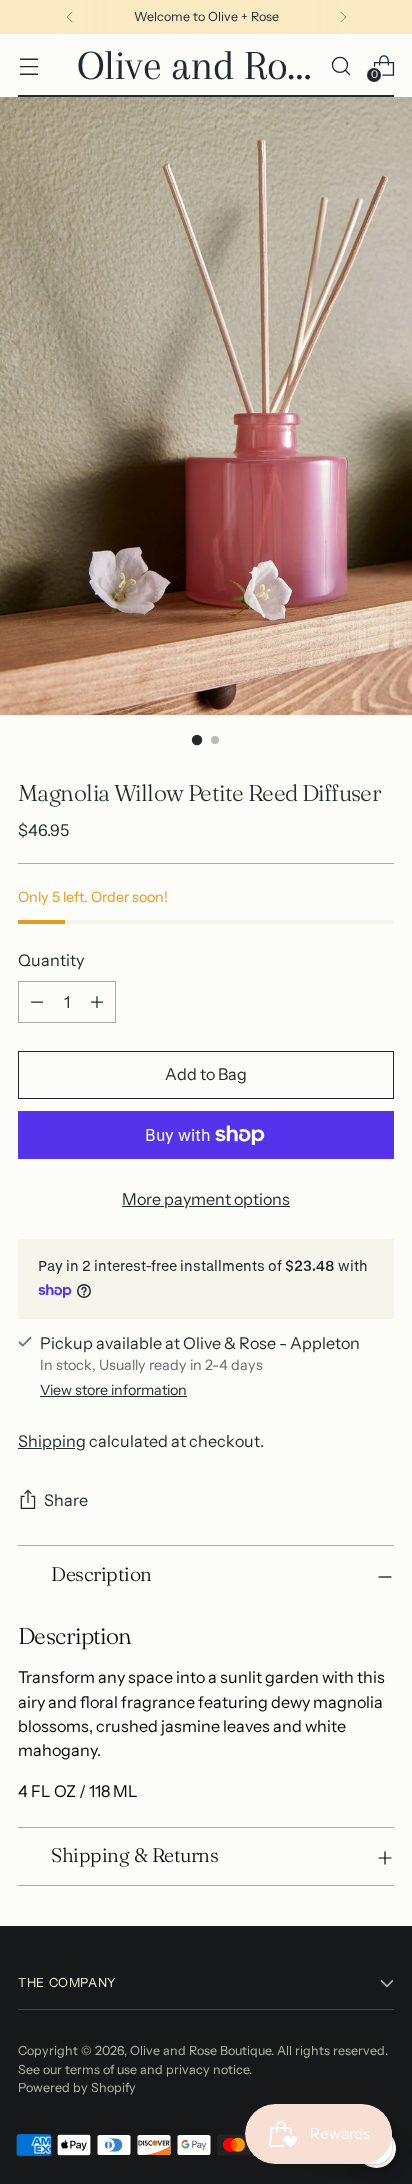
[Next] (343, 17)
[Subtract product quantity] (37, 1002)
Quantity (51, 960)
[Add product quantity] (97, 1002)
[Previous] (70, 17)
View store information (113, 1390)
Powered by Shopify (77, 2087)
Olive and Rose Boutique (200, 2050)
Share (66, 1500)
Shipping (52, 1441)
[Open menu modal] (28, 65)
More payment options (206, 1199)
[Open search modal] (340, 65)
